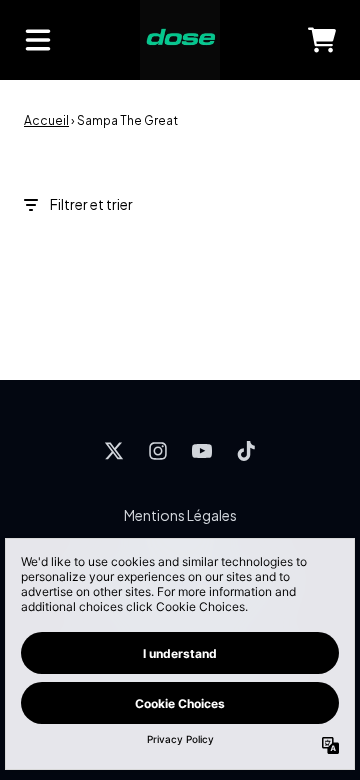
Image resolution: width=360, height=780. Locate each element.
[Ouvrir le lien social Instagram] (158, 451)
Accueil (46, 120)
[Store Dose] (180, 40)
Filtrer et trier (91, 204)
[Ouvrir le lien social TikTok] (246, 451)
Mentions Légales (180, 515)
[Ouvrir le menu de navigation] (38, 40)
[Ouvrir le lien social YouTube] (202, 451)
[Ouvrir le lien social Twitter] (114, 451)
